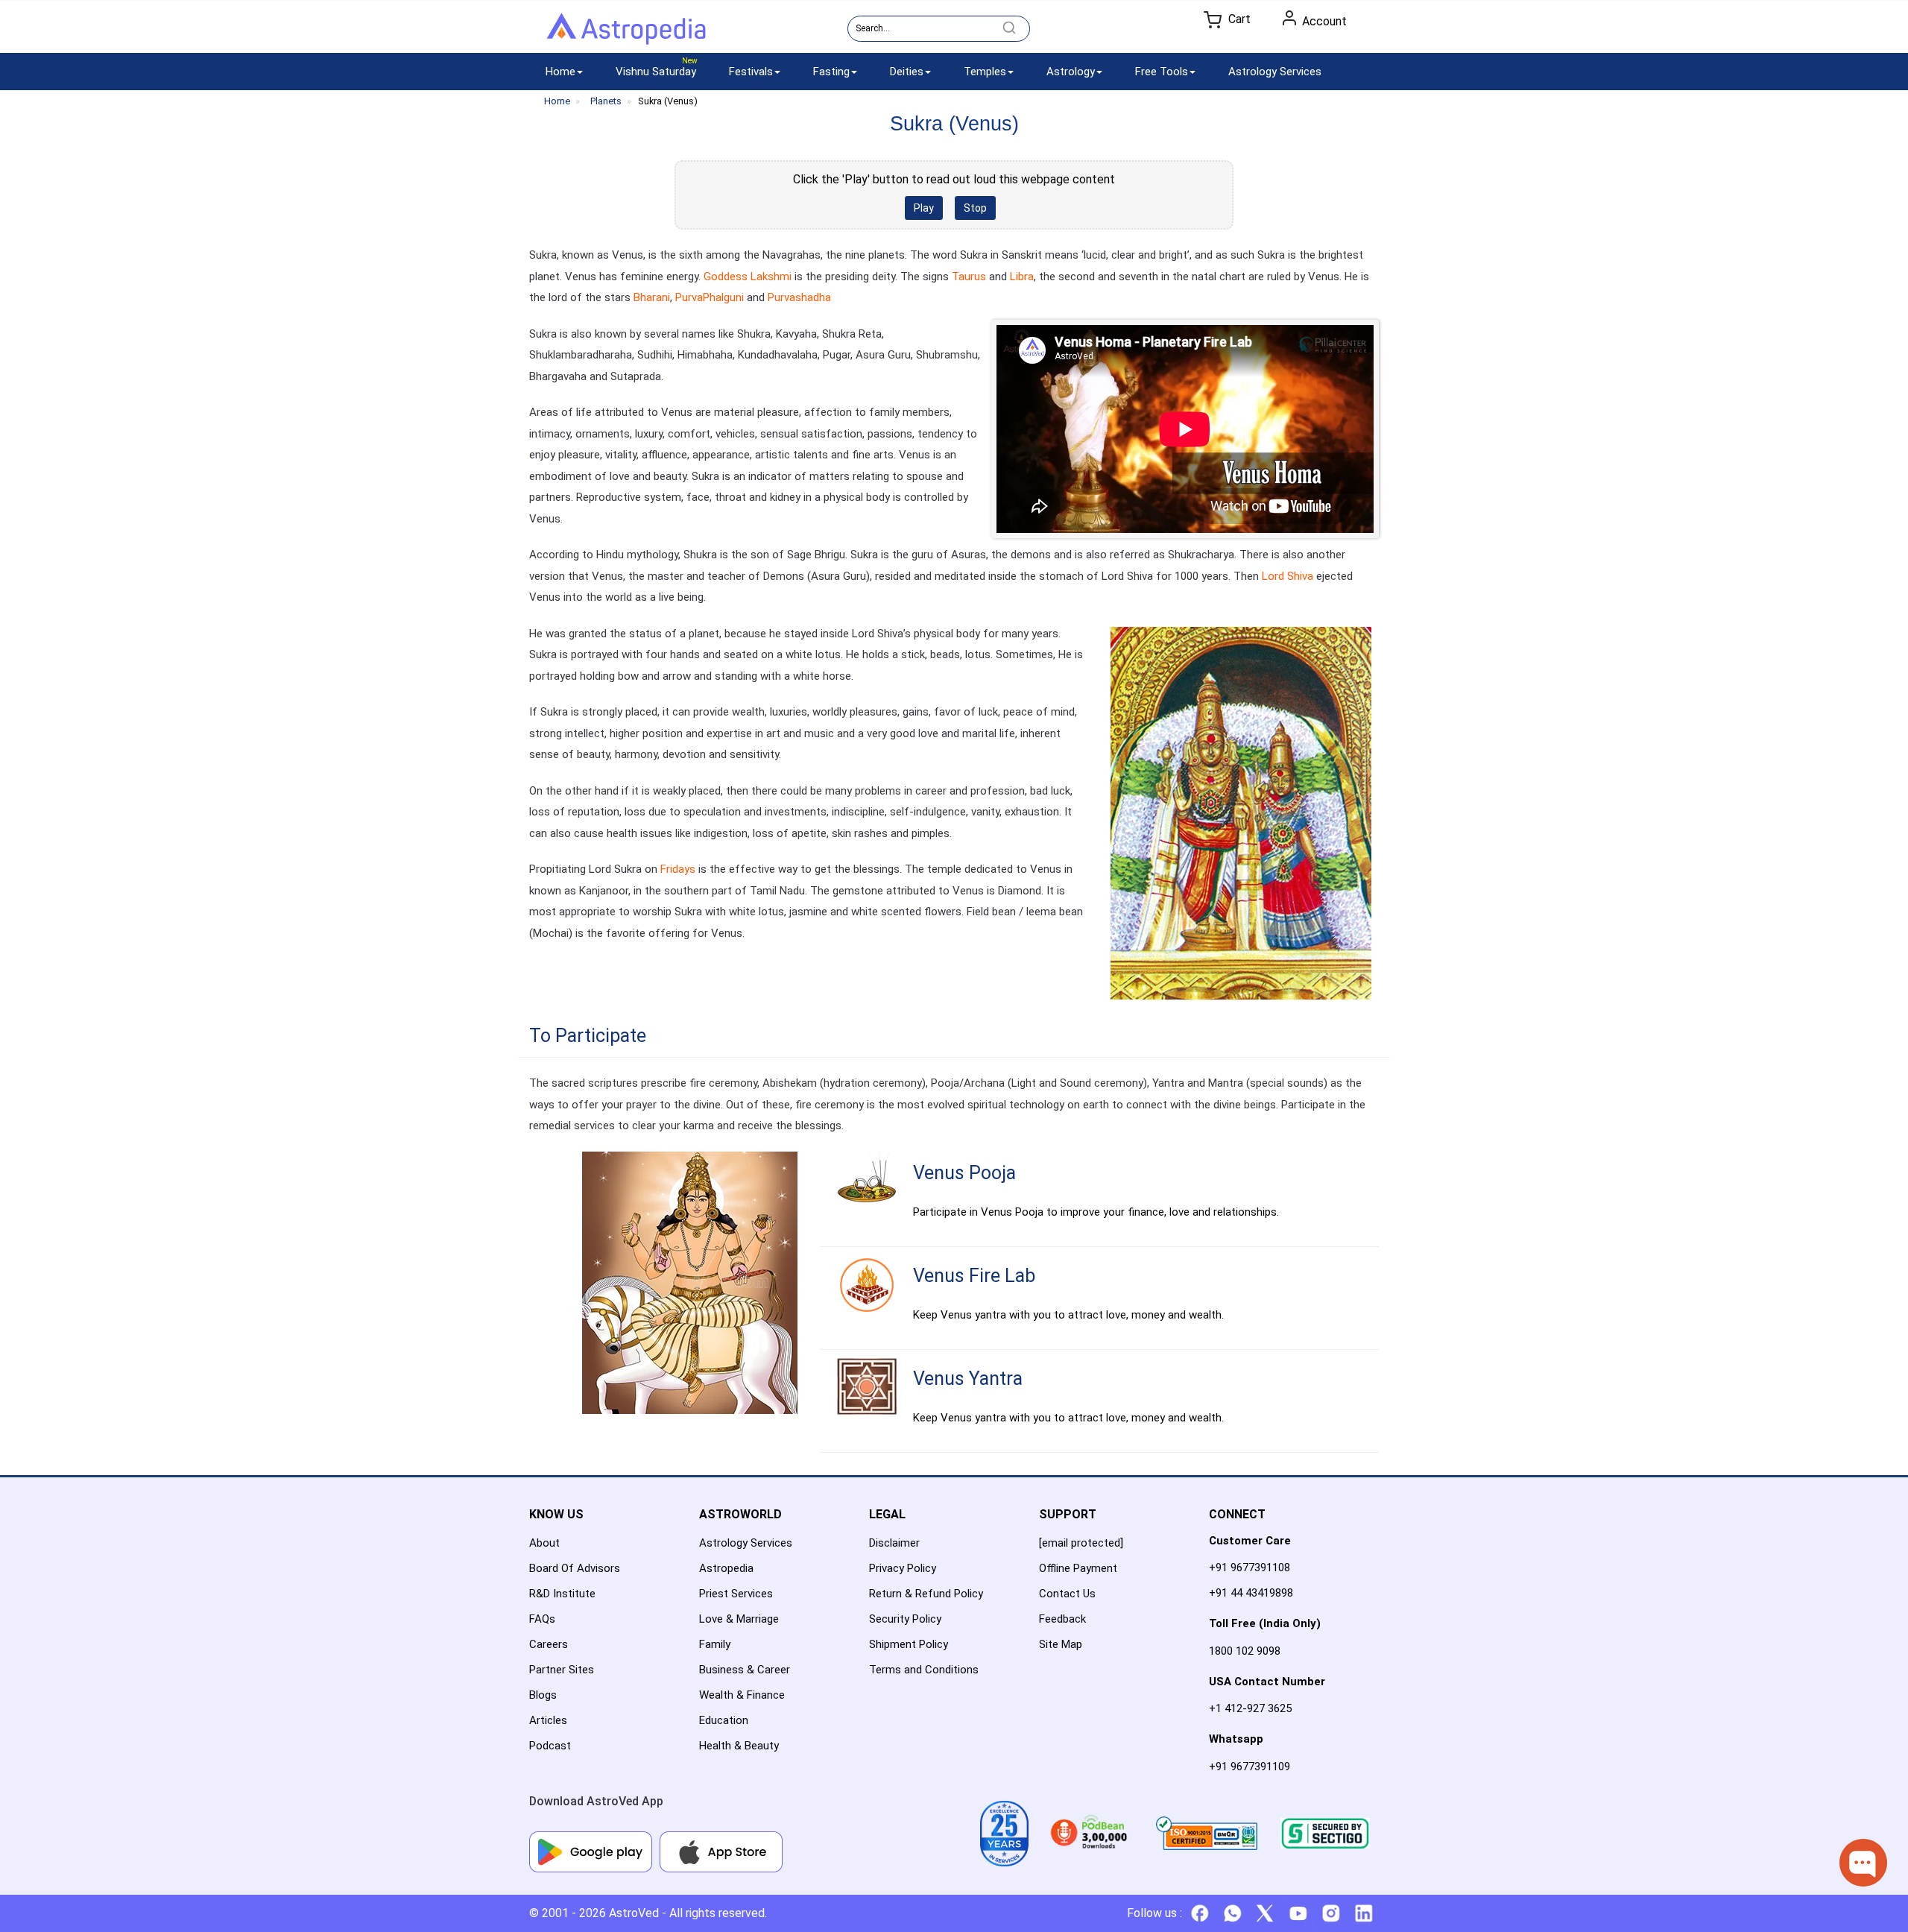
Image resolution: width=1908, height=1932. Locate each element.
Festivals (751, 72)
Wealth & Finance (742, 1695)
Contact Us (1067, 1594)
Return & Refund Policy (926, 1594)
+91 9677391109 (1250, 1767)
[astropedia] (626, 32)
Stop (975, 208)
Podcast (550, 1746)
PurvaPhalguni (710, 297)
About (544, 1543)
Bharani (652, 297)
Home (560, 72)
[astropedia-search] (1009, 28)
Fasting (831, 72)
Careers (549, 1644)
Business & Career (745, 1670)
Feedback (1062, 1619)
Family (715, 1644)
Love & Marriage (739, 1619)
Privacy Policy (903, 1568)
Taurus (969, 277)
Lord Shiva (1288, 576)
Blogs (543, 1695)
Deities (907, 72)
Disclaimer (894, 1543)
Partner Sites (562, 1670)
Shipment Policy (909, 1644)
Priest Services (736, 1594)
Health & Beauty (739, 1746)
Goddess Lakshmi (748, 277)
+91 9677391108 (1250, 1568)
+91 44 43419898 (1251, 1593)
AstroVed (634, 1913)
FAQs (542, 1619)
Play (924, 208)
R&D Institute (562, 1594)
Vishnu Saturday (656, 72)
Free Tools (1162, 72)
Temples (985, 72)
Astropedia (726, 1568)
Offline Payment (1078, 1568)
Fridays (679, 869)
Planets (606, 101)
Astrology (1071, 72)
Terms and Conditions (924, 1670)
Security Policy (905, 1619)
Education (724, 1720)
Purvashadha (799, 297)
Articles (548, 1720)
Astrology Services (1275, 72)
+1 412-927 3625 (1250, 1708)
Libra (1022, 277)
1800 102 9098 (1245, 1651)
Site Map (1061, 1644)
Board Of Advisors (575, 1568)
